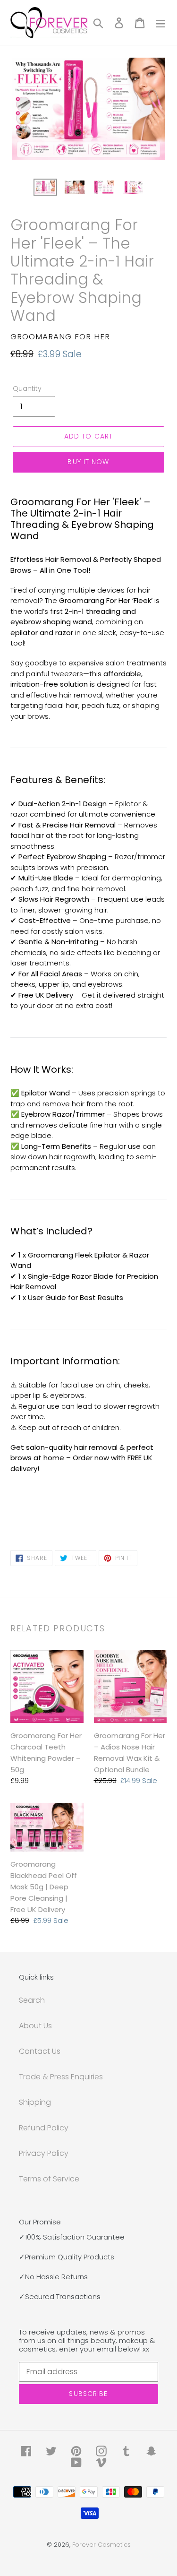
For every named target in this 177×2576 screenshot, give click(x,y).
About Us (35, 2026)
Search (32, 2000)
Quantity (27, 388)
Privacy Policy (44, 2153)
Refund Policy (44, 2128)
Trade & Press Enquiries (61, 2077)
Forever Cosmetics (101, 2545)
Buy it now (88, 462)
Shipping (35, 2102)
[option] (45, 189)
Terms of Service (49, 2179)
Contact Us (40, 2051)
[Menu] (160, 23)
